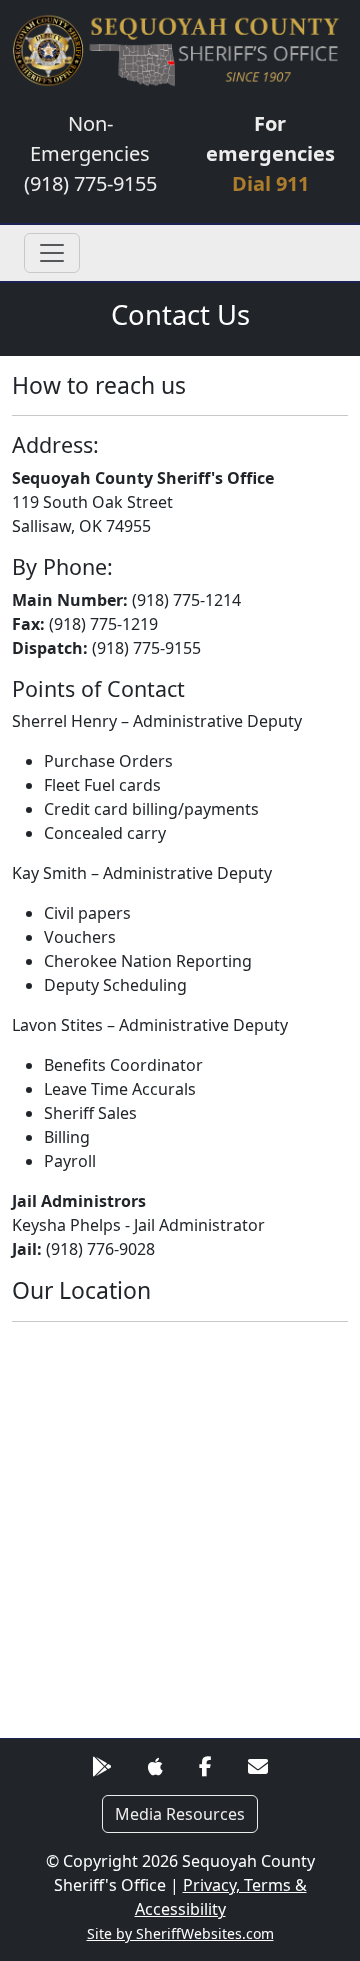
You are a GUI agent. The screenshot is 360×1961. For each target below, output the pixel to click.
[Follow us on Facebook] (205, 1767)
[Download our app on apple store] (155, 1767)
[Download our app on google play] (102, 1767)
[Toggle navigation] (52, 253)
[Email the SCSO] (258, 1767)
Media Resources (180, 1814)
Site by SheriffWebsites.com (180, 1933)
